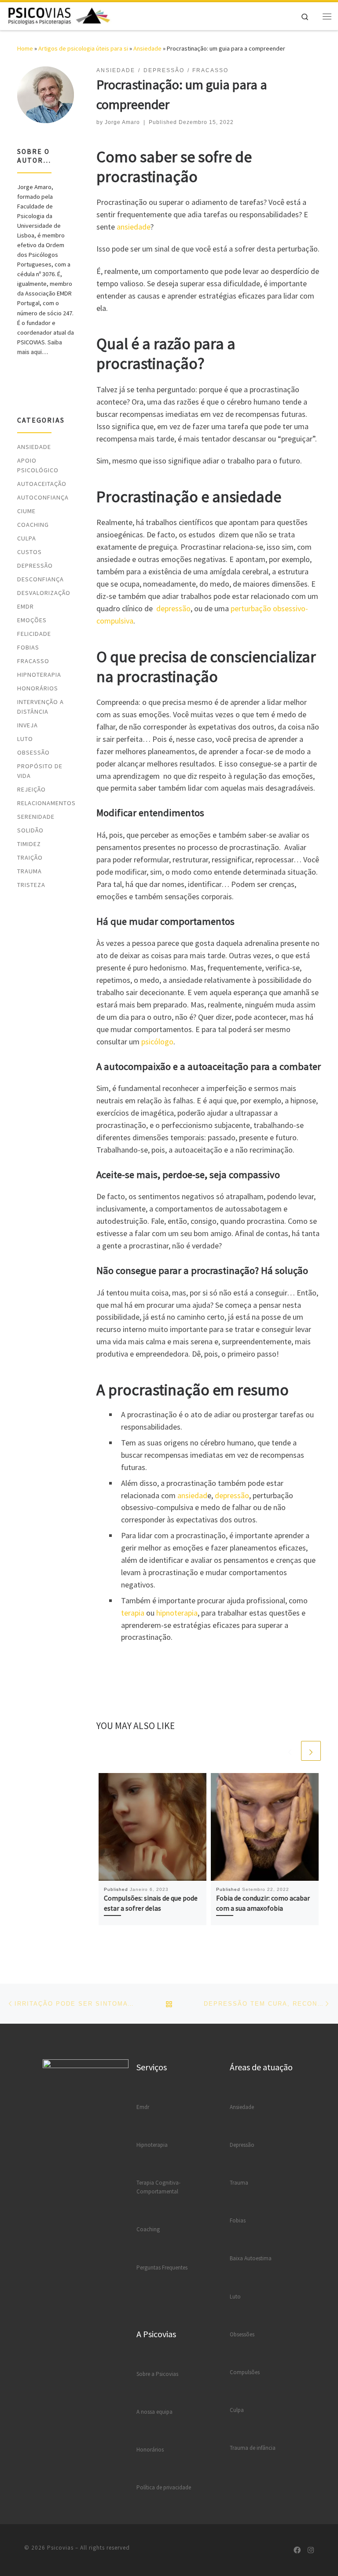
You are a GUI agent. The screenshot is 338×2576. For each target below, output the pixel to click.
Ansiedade (147, 48)
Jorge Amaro (122, 122)
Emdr (143, 2107)
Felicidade (34, 634)
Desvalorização (44, 593)
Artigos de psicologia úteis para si (83, 48)
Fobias (28, 647)
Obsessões (242, 2334)
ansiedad (192, 1495)
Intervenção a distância (40, 707)
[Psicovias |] (59, 15)
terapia (133, 1613)
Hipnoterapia (39, 675)
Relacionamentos (46, 803)
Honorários (38, 688)
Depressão (35, 566)
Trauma (29, 871)
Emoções (32, 620)
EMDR (26, 606)
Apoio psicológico (38, 465)
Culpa (27, 538)
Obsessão (33, 752)
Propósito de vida (40, 771)
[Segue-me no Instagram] (311, 2550)
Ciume (26, 511)
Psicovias (60, 2548)
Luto (25, 739)
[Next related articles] (311, 1751)
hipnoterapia (177, 1613)
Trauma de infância (253, 2448)
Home (25, 48)
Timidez (29, 844)
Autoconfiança (43, 497)
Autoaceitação (42, 484)
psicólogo (157, 1042)
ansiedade (134, 227)
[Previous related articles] (290, 1751)
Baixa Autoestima (251, 2258)
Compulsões (245, 2372)
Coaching (33, 525)
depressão (173, 608)
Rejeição (31, 789)
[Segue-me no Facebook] (297, 2550)
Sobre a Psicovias (157, 2374)
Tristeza (31, 885)
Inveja (28, 725)
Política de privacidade (164, 2487)
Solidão (30, 830)
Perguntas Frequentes (162, 2268)
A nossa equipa (154, 2412)
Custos (29, 552)
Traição (30, 857)
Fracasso (33, 661)
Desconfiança (40, 579)
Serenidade (36, 817)
